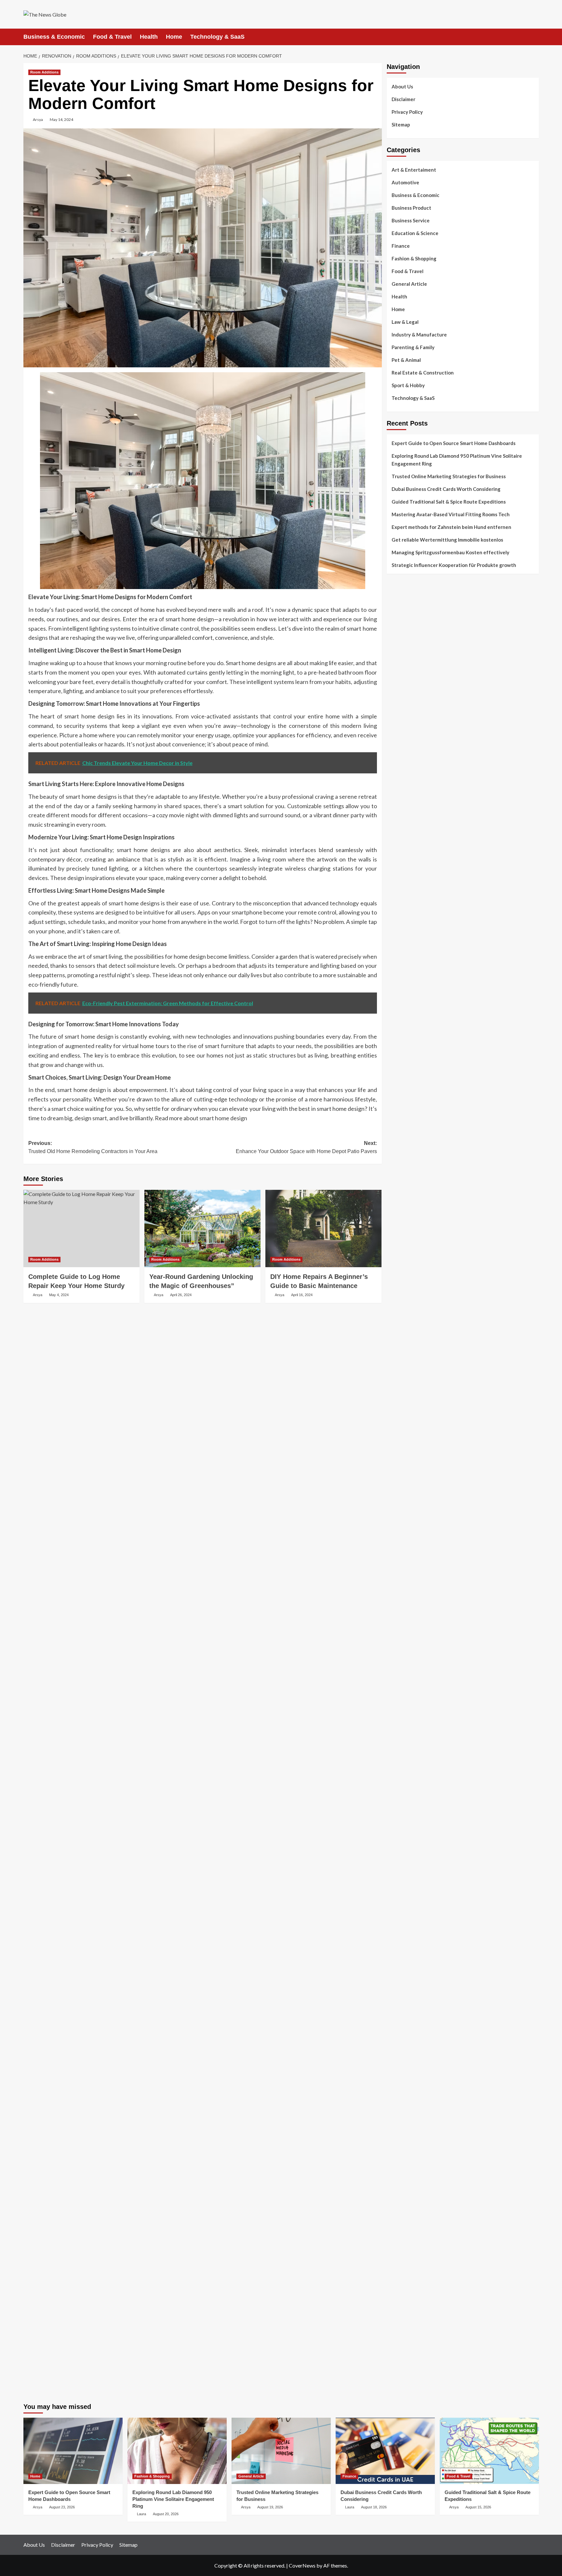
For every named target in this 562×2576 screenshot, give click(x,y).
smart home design (223, 1118)
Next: (306, 1147)
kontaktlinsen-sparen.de (413, 1912)
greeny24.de (400, 1030)
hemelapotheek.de (406, 1264)
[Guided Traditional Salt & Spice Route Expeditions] (489, 2451)
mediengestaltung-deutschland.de (423, 850)
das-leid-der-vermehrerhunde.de (422, 1724)
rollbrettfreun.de (405, 1818)
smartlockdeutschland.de (413, 1576)
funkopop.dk (400, 803)
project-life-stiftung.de (412, 2333)
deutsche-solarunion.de (412, 842)
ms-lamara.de (401, 1022)
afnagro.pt (398, 600)
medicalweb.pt (402, 631)
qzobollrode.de (403, 2357)
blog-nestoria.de (405, 1037)
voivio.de (397, 1810)
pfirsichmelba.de (404, 2146)
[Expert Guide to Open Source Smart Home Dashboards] (73, 2451)
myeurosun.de (402, 881)
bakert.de (397, 1170)
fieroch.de (397, 1123)
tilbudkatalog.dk (404, 741)
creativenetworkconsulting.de (419, 1186)
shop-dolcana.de (404, 2193)
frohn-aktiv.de (402, 1069)
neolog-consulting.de (410, 1599)
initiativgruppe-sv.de (409, 1350)
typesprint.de (401, 1779)
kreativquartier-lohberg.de (416, 2138)
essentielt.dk (400, 756)
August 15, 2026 (478, 2507)
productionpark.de (406, 1115)
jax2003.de (399, 1412)
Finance (401, 246)
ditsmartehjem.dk (405, 787)
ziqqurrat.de (400, 865)
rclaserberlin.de (403, 920)
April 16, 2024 (302, 1295)
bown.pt (395, 663)
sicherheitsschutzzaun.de (414, 1092)
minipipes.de (400, 1506)
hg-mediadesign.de (407, 1162)
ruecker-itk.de (402, 1638)
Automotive (405, 182)
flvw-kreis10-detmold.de (413, 1709)
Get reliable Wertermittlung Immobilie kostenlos (447, 540)
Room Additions (44, 72)
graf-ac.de (398, 834)
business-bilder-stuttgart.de (417, 2240)
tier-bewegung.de (406, 1358)
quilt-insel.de (401, 1225)
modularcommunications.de (416, 1428)
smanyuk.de (399, 1053)
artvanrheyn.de (403, 1365)
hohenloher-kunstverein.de (416, 1951)
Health (149, 37)
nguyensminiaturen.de (410, 2099)
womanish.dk (400, 748)
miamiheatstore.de (407, 1560)
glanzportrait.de (404, 1763)
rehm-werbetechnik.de (411, 1178)
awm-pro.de (399, 928)
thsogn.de (397, 2208)
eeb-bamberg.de (404, 2021)
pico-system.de (403, 1740)
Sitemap (401, 125)
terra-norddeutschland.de (414, 1990)
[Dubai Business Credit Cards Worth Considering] (385, 2451)
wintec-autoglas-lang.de (413, 1076)
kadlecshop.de (402, 1006)
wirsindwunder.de (405, 975)
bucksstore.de (402, 1389)
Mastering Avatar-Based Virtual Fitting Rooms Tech (451, 514)
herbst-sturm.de (404, 2325)
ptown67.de (400, 1842)
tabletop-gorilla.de (407, 1607)
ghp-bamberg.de (404, 1467)
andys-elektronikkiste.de (413, 858)
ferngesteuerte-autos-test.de (419, 1584)
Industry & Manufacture (419, 335)
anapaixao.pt (401, 616)
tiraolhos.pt (399, 826)
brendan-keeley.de (406, 897)
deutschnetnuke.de (407, 1857)
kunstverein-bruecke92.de (415, 1732)
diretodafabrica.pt (406, 670)
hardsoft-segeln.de (407, 1084)
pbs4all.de (398, 1498)
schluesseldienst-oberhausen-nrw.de (426, 1701)
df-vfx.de (397, 1982)
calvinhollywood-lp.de (410, 1896)
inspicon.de (399, 2341)
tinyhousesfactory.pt (409, 678)
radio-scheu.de (403, 1131)
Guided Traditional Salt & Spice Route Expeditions (449, 502)
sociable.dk (399, 772)
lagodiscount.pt (404, 639)
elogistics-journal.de (409, 1685)
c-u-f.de (395, 2302)
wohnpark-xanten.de (409, 1201)
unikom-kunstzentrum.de (413, 1334)
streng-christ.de (404, 1545)
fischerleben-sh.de (406, 1451)
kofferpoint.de (402, 1927)
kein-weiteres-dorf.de (410, 1834)
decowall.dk (399, 819)
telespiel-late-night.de (411, 2068)
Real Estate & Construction (423, 373)
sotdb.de (396, 1061)
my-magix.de (400, 1108)
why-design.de (402, 1232)
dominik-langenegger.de (413, 1514)
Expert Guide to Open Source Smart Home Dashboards (454, 443)
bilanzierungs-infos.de (411, 1381)
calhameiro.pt (401, 694)
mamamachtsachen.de (410, 1631)
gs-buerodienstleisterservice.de (421, 1193)
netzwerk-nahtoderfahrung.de (419, 1693)
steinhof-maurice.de (408, 1397)
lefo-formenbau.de (407, 889)
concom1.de (400, 2185)
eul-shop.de (399, 2130)
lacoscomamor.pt (405, 647)
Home (174, 37)
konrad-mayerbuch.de (410, 1482)
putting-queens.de (406, 1248)
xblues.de (397, 2247)
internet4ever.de (405, 2013)
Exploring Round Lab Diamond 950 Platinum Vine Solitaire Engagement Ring (457, 460)
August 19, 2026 (270, 2507)
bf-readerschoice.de (408, 1959)
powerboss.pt (401, 592)
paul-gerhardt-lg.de (408, 2201)
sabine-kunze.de (404, 2107)
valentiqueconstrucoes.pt (414, 725)
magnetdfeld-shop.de (410, 983)
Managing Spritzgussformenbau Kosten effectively (450, 552)
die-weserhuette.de (408, 1920)
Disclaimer (403, 99)
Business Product (411, 208)
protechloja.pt (402, 624)
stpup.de (396, 2044)
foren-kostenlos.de (407, 1966)
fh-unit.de (397, 912)
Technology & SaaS (217, 37)
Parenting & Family (413, 347)
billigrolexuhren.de (407, 1654)
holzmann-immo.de (407, 2349)
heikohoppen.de (404, 1279)
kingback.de (399, 1287)
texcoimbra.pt (402, 733)
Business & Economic (54, 37)
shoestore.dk (401, 764)
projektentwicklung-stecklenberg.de (426, 1420)
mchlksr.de (398, 1326)
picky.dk (395, 795)
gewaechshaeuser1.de (411, 1209)
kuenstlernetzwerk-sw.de (414, 1459)
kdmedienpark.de (405, 1217)
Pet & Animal (406, 360)
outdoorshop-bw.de (408, 1240)
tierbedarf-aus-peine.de (412, 1865)
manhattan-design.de (409, 2154)
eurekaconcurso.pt (407, 655)
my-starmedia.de (405, 1662)
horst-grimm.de (403, 1154)
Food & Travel (112, 37)
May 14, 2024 (61, 119)
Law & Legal (405, 322)
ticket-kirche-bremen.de (412, 1755)
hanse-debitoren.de (408, 1147)
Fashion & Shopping (414, 258)
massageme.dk (402, 811)
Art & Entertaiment (414, 170)
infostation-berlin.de (409, 1311)
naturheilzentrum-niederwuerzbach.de (428, 1881)
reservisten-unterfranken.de (417, 952)
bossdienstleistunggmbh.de (416, 873)
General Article (409, 284)
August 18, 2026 (374, 2507)
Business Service (411, 220)
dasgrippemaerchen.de (411, 2162)
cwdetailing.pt (402, 709)
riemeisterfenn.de (406, 1716)
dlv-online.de (401, 1521)
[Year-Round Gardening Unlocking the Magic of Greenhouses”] (202, 1229)
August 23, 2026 (62, 2507)
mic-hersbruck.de (405, 1553)
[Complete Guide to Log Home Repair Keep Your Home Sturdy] (81, 1229)
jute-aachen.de (403, 1873)
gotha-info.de (402, 2279)
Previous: (93, 1147)
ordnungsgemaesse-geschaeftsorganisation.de (438, 1436)
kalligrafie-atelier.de (409, 2388)
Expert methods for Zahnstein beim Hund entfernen (451, 527)
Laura (141, 2514)
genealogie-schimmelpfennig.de (421, 1998)
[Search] (535, 37)
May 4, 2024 (59, 1295)
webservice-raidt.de (408, 2052)
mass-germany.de (405, 1100)
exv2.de (395, 1677)
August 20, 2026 (166, 2514)
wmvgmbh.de (401, 2177)
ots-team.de (400, 1404)
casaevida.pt (400, 702)
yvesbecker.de (402, 1748)
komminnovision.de (407, 1319)
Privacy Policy (407, 112)
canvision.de (400, 1014)
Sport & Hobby (408, 385)
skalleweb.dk (400, 780)
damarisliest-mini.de (408, 1475)
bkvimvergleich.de (406, 1139)
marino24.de (400, 1529)
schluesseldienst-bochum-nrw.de (422, 1490)
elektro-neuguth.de (408, 2169)
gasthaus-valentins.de (411, 1537)
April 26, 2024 (181, 1295)
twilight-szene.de (405, 1646)
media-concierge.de (408, 2310)
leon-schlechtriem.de (409, 1295)
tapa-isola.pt (401, 686)
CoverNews (302, 2565)
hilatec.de (397, 959)
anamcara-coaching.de (411, 1615)
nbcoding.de (400, 967)
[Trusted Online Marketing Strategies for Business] (281, 2451)
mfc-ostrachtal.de (406, 2091)
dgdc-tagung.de (404, 1592)
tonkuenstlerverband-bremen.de (421, 2318)
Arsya (38, 119)
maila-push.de (401, 998)
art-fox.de (398, 991)
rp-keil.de (397, 944)
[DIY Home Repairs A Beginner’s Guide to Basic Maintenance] (323, 1229)
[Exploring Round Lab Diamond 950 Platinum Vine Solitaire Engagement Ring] (177, 2451)
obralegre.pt (400, 717)
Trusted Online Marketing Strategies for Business (449, 476)
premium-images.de (408, 1373)
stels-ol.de (398, 1935)
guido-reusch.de (404, 1888)
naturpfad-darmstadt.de (413, 904)
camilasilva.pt (401, 608)
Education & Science (415, 233)
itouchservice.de (404, 2224)
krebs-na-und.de (404, 1974)
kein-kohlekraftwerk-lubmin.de (420, 1826)
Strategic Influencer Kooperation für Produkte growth (454, 565)
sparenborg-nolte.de (409, 1342)
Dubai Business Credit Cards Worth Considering (446, 489)
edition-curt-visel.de (409, 1045)
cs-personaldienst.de (409, 1256)
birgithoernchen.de (407, 1271)
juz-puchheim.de (404, 1670)
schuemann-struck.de (409, 2005)
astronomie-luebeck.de (411, 1795)
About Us (402, 86)
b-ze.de (395, 1787)
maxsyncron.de (403, 1849)
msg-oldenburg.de (406, 2115)
